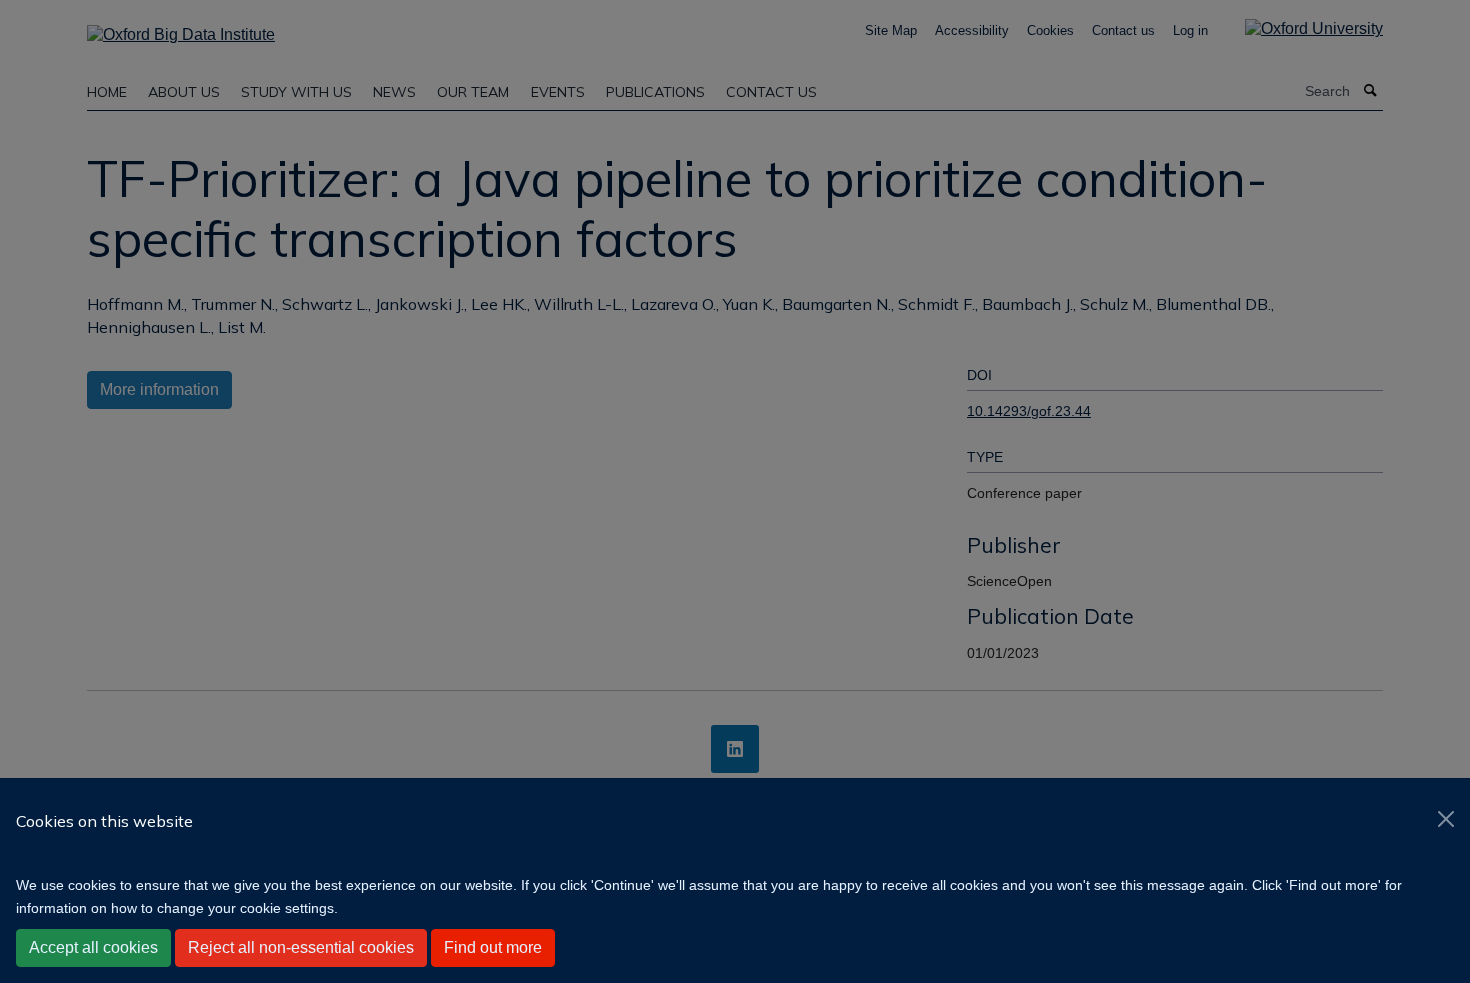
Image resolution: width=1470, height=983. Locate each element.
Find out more (493, 947)
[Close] (1446, 819)
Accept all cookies (93, 947)
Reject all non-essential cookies (301, 947)
